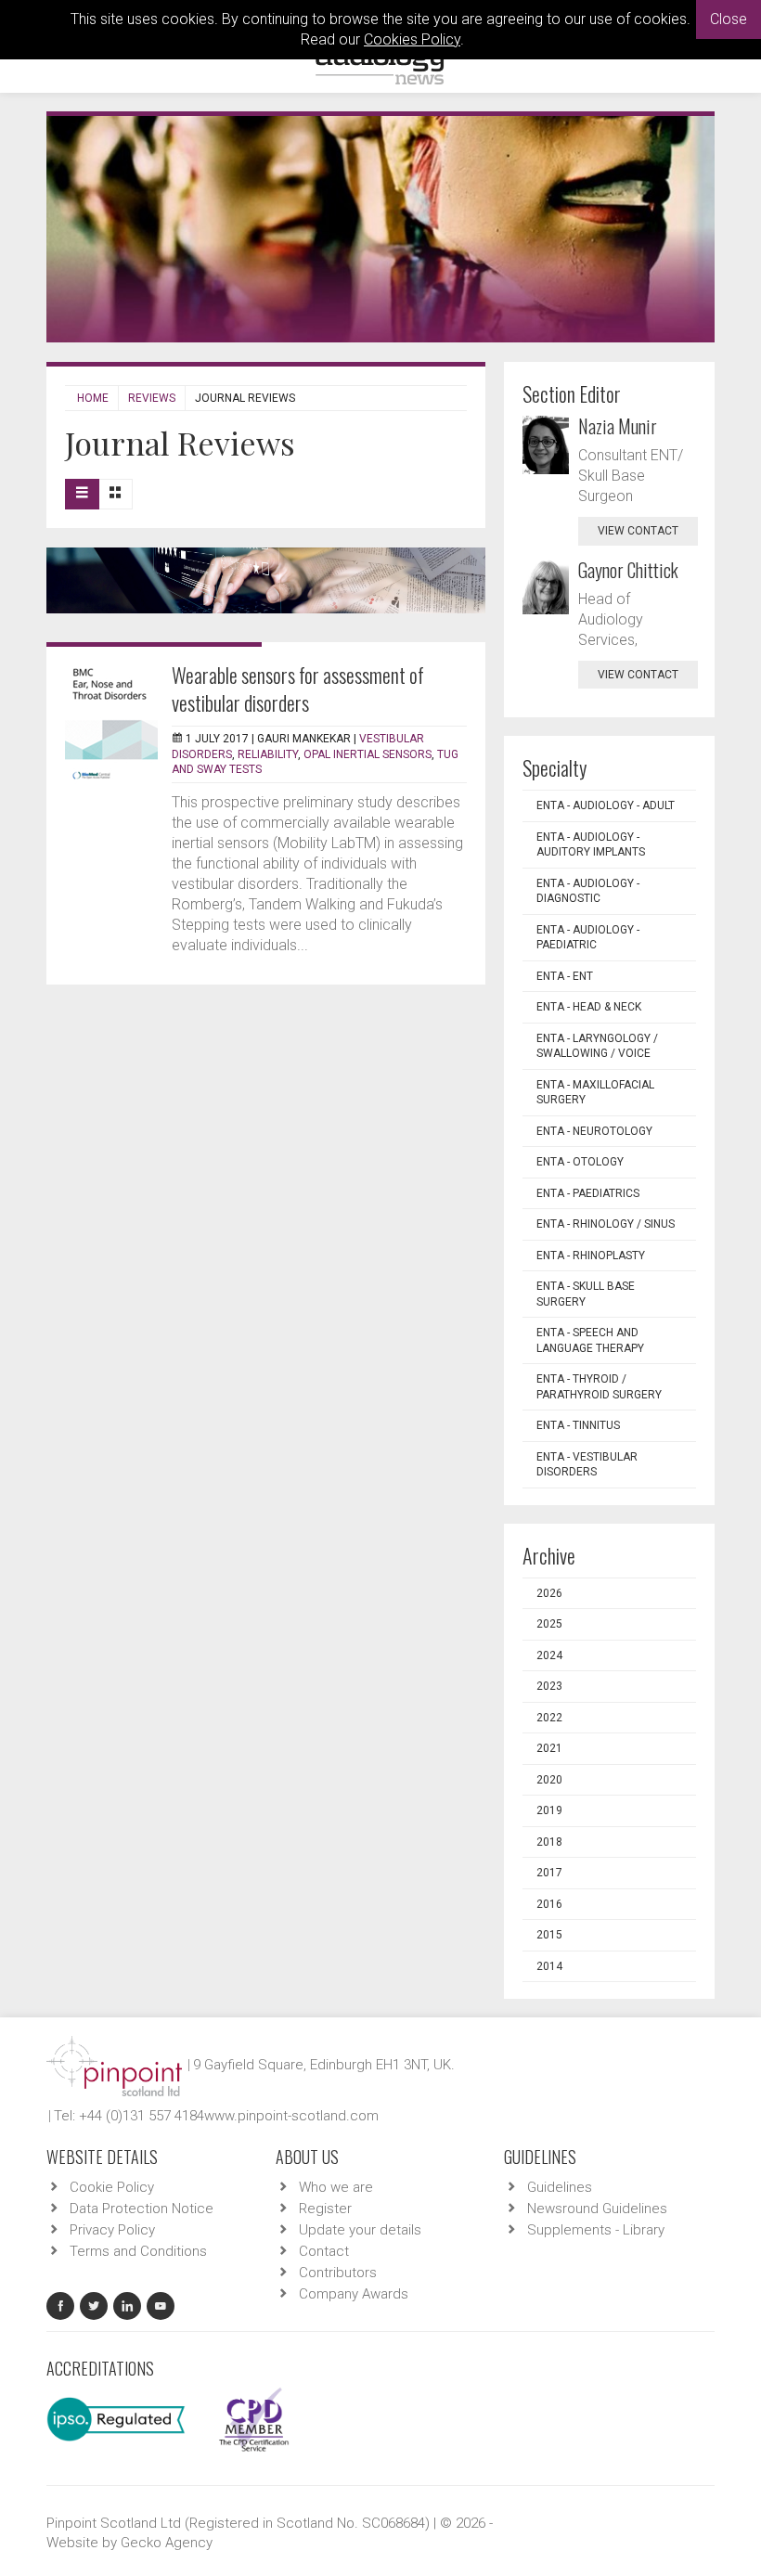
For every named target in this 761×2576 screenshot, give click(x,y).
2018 (549, 1842)
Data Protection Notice (142, 2209)
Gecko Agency (167, 2543)
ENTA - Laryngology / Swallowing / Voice (597, 1046)
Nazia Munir (618, 426)
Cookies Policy (412, 39)
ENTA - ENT (565, 976)
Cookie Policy (112, 2187)
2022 (549, 1718)
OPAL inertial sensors (368, 754)
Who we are (336, 2187)
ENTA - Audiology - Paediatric (588, 938)
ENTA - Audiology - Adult (606, 805)
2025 (549, 1624)
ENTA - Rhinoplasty (591, 1256)
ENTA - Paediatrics (588, 1193)
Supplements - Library (596, 2230)
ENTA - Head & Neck (589, 1007)
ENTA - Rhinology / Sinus (606, 1224)
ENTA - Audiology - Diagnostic (588, 891)
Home (93, 398)
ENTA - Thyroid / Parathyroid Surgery (599, 1387)
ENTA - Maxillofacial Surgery (595, 1093)
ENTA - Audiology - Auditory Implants (591, 845)
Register (325, 2209)
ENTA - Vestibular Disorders (587, 1465)
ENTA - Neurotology (594, 1131)
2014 (549, 1966)
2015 (549, 1935)
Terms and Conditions (138, 2251)
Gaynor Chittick (628, 570)
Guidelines (560, 2187)
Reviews (152, 398)
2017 (549, 1873)
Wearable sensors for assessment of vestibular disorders (298, 689)
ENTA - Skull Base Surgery (586, 1294)
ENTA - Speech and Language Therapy (590, 1340)
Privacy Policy (112, 2230)
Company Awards (354, 2294)
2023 (549, 1686)
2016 (549, 1904)
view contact (638, 531)
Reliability (268, 754)
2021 (549, 1748)
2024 (549, 1655)
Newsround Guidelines (597, 2209)
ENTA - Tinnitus (578, 1425)
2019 (549, 1810)
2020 (549, 1780)
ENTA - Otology (580, 1162)
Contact (324, 2251)
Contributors (338, 2273)
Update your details (360, 2230)
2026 (549, 1593)
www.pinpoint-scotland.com (291, 2116)
